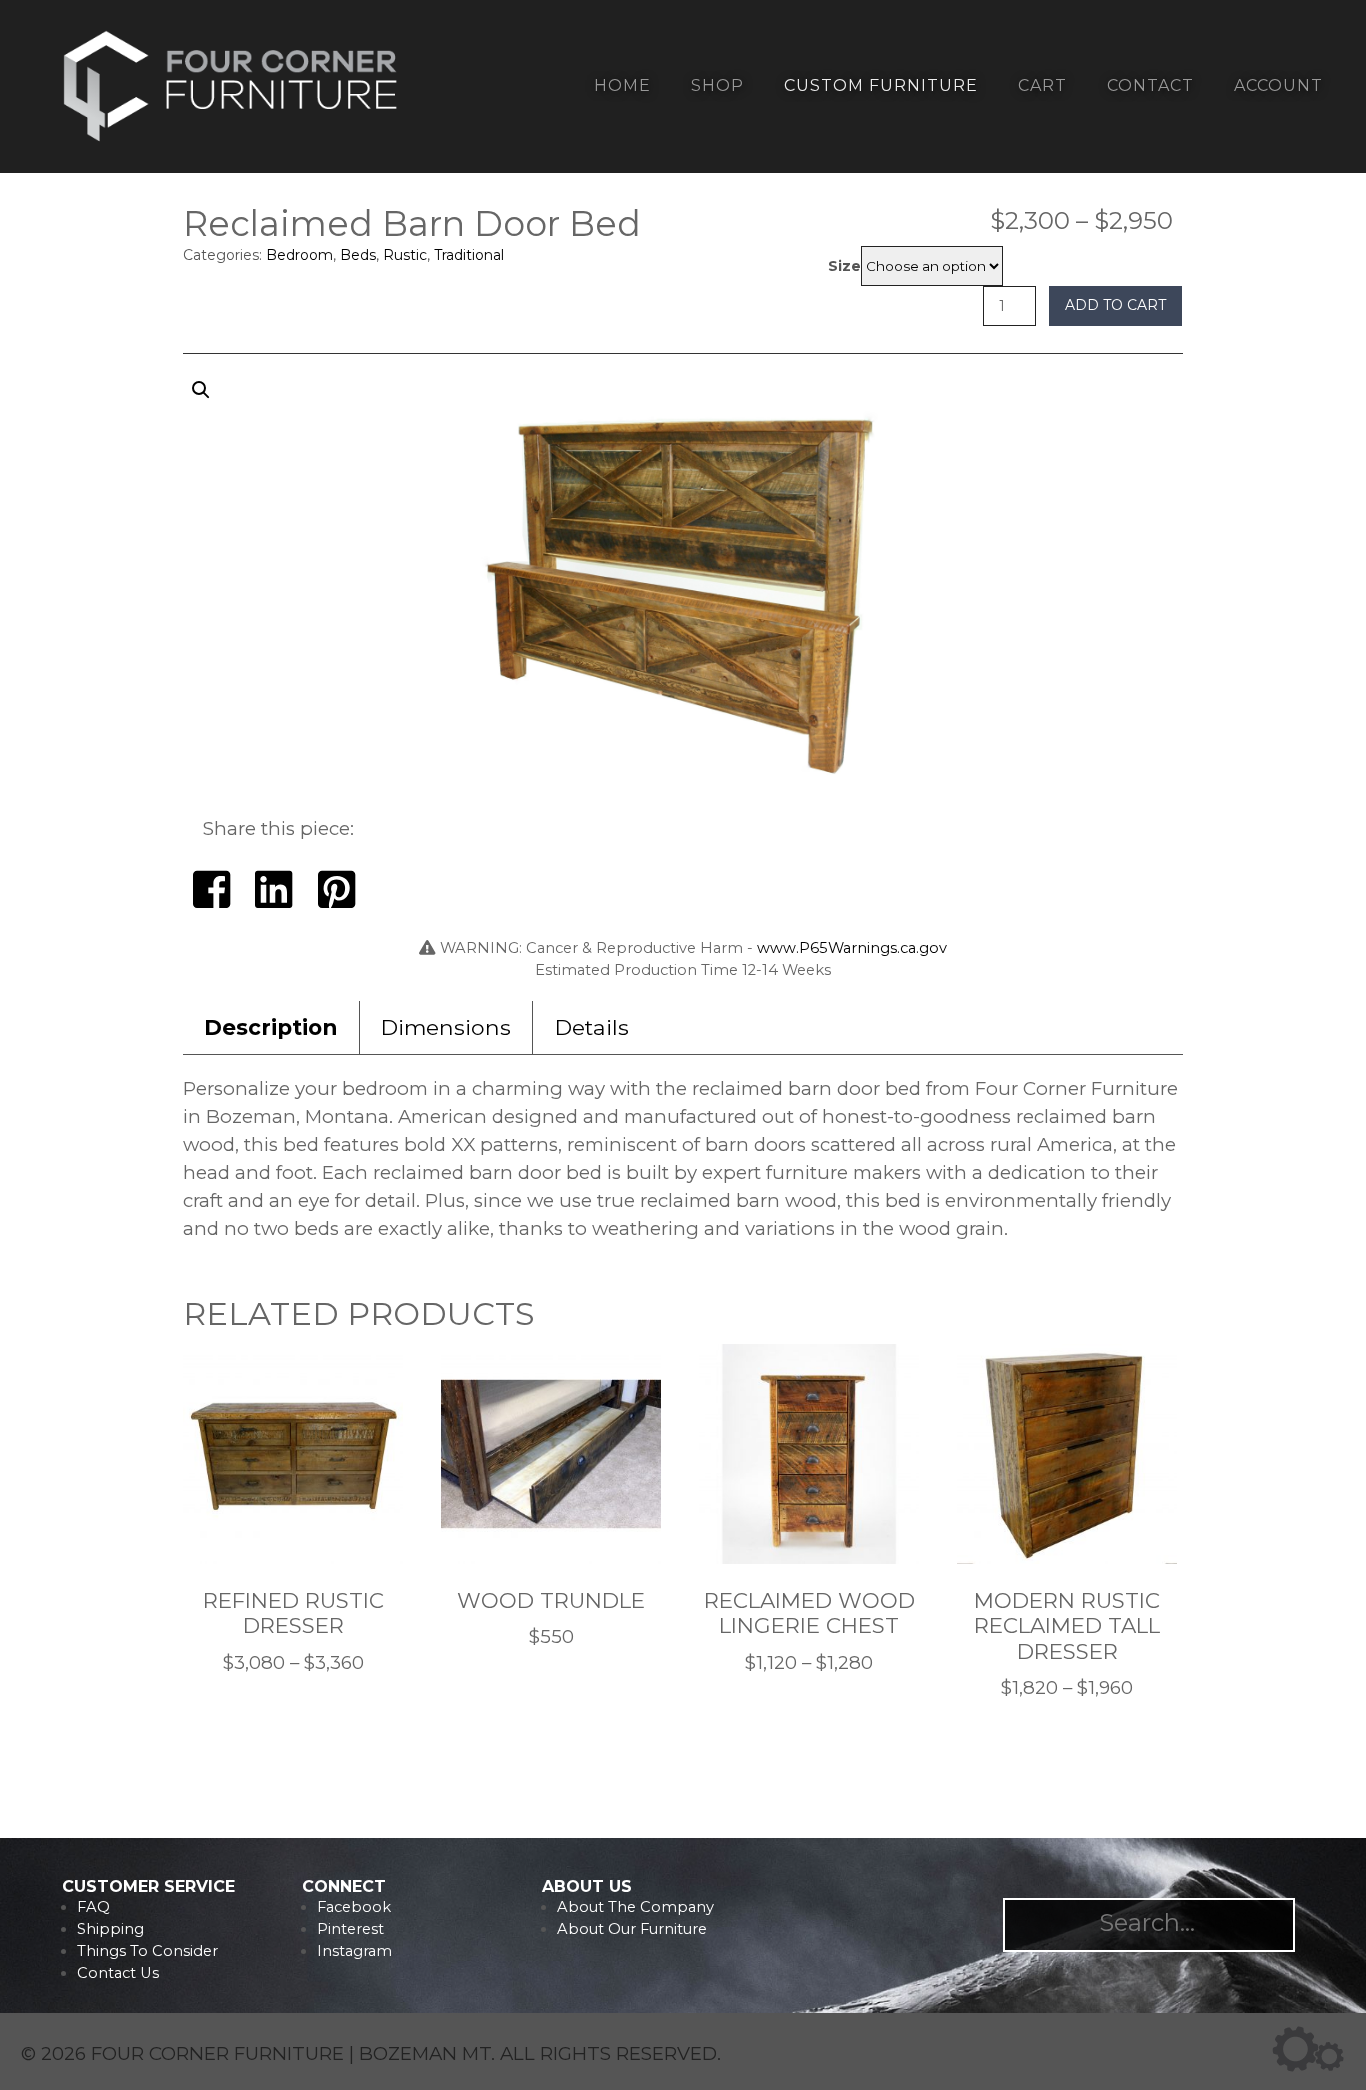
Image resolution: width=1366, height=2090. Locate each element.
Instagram (354, 1951)
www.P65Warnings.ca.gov (852, 948)
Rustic (405, 255)
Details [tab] (592, 1027)
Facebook (354, 1907)
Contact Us (118, 1973)
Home (622, 85)
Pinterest (350, 1929)
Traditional (469, 255)
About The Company (635, 1907)
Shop (717, 85)
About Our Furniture (632, 1929)
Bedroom (299, 255)
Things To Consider (147, 1951)
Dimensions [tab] (446, 1027)
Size (844, 266)
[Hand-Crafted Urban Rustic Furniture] (231, 142)
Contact (1150, 85)
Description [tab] (270, 1027)
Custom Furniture (881, 85)
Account (1278, 85)
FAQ (93, 1907)
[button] (683, 600)
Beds (358, 255)
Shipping (110, 1929)
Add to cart (1115, 305)
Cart (1042, 85)
